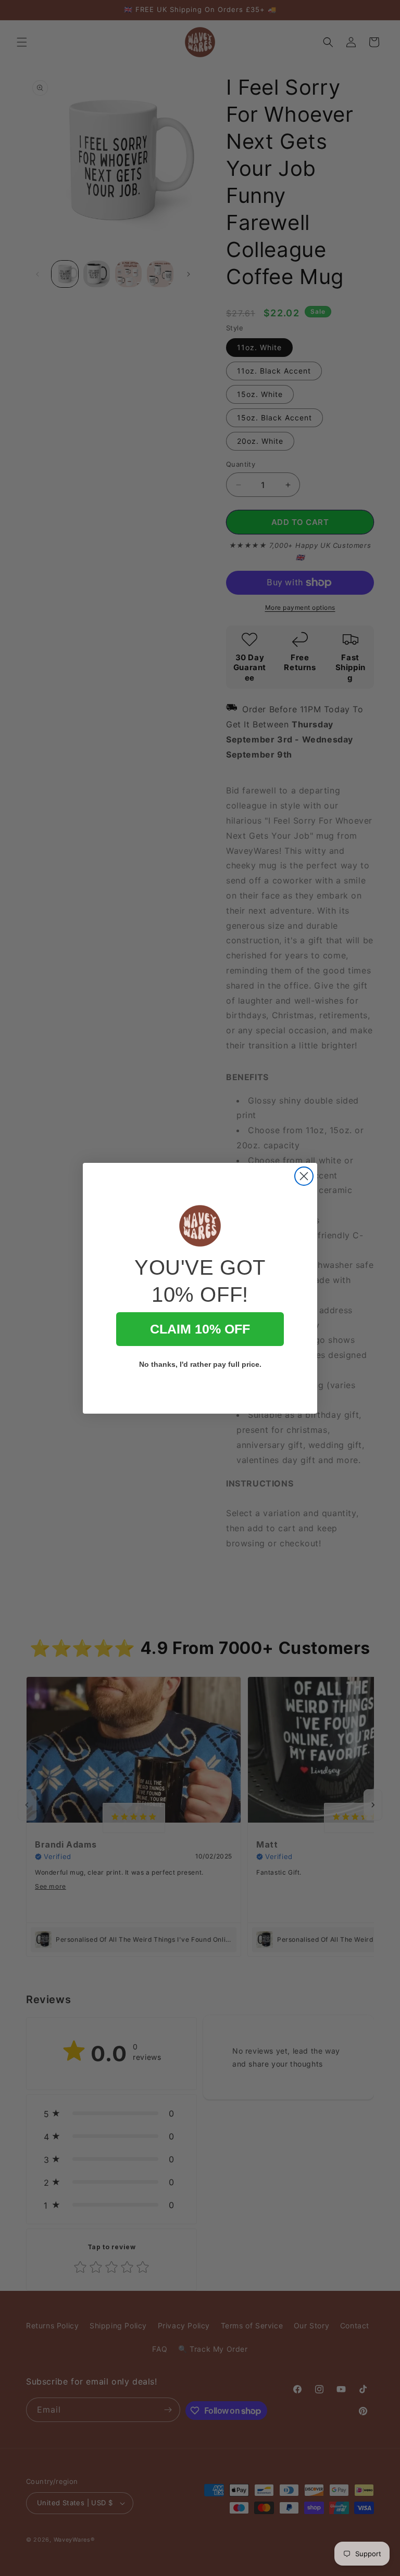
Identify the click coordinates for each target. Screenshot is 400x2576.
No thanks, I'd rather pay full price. (200, 1364)
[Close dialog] (304, 1176)
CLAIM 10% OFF (200, 1329)
